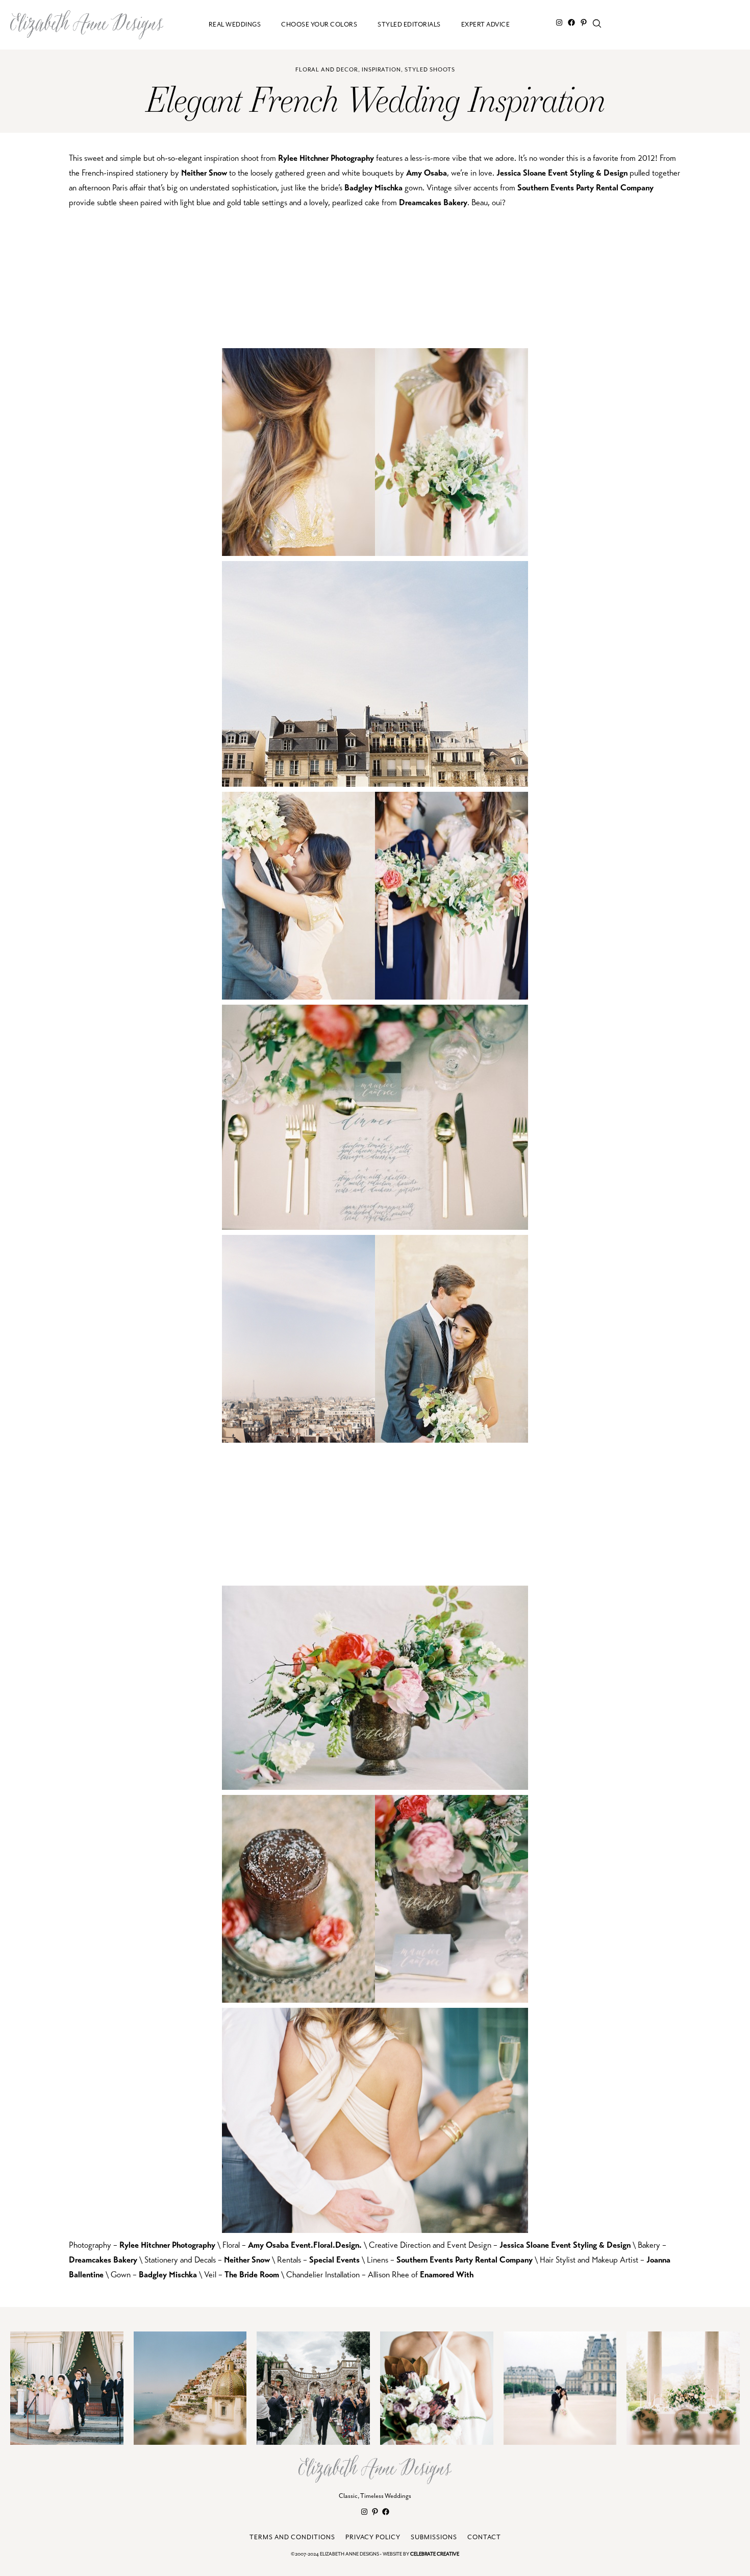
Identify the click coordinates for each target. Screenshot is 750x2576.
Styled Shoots (430, 70)
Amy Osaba (427, 173)
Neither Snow (204, 173)
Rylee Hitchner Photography (326, 158)
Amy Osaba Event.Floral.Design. (305, 2245)
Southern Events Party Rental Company (585, 188)
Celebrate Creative (435, 2554)
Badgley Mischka (373, 188)
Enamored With (447, 2275)
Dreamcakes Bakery (433, 202)
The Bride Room (252, 2275)
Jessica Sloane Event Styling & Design (562, 173)
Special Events (334, 2260)
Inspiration (381, 70)
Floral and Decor (327, 70)
